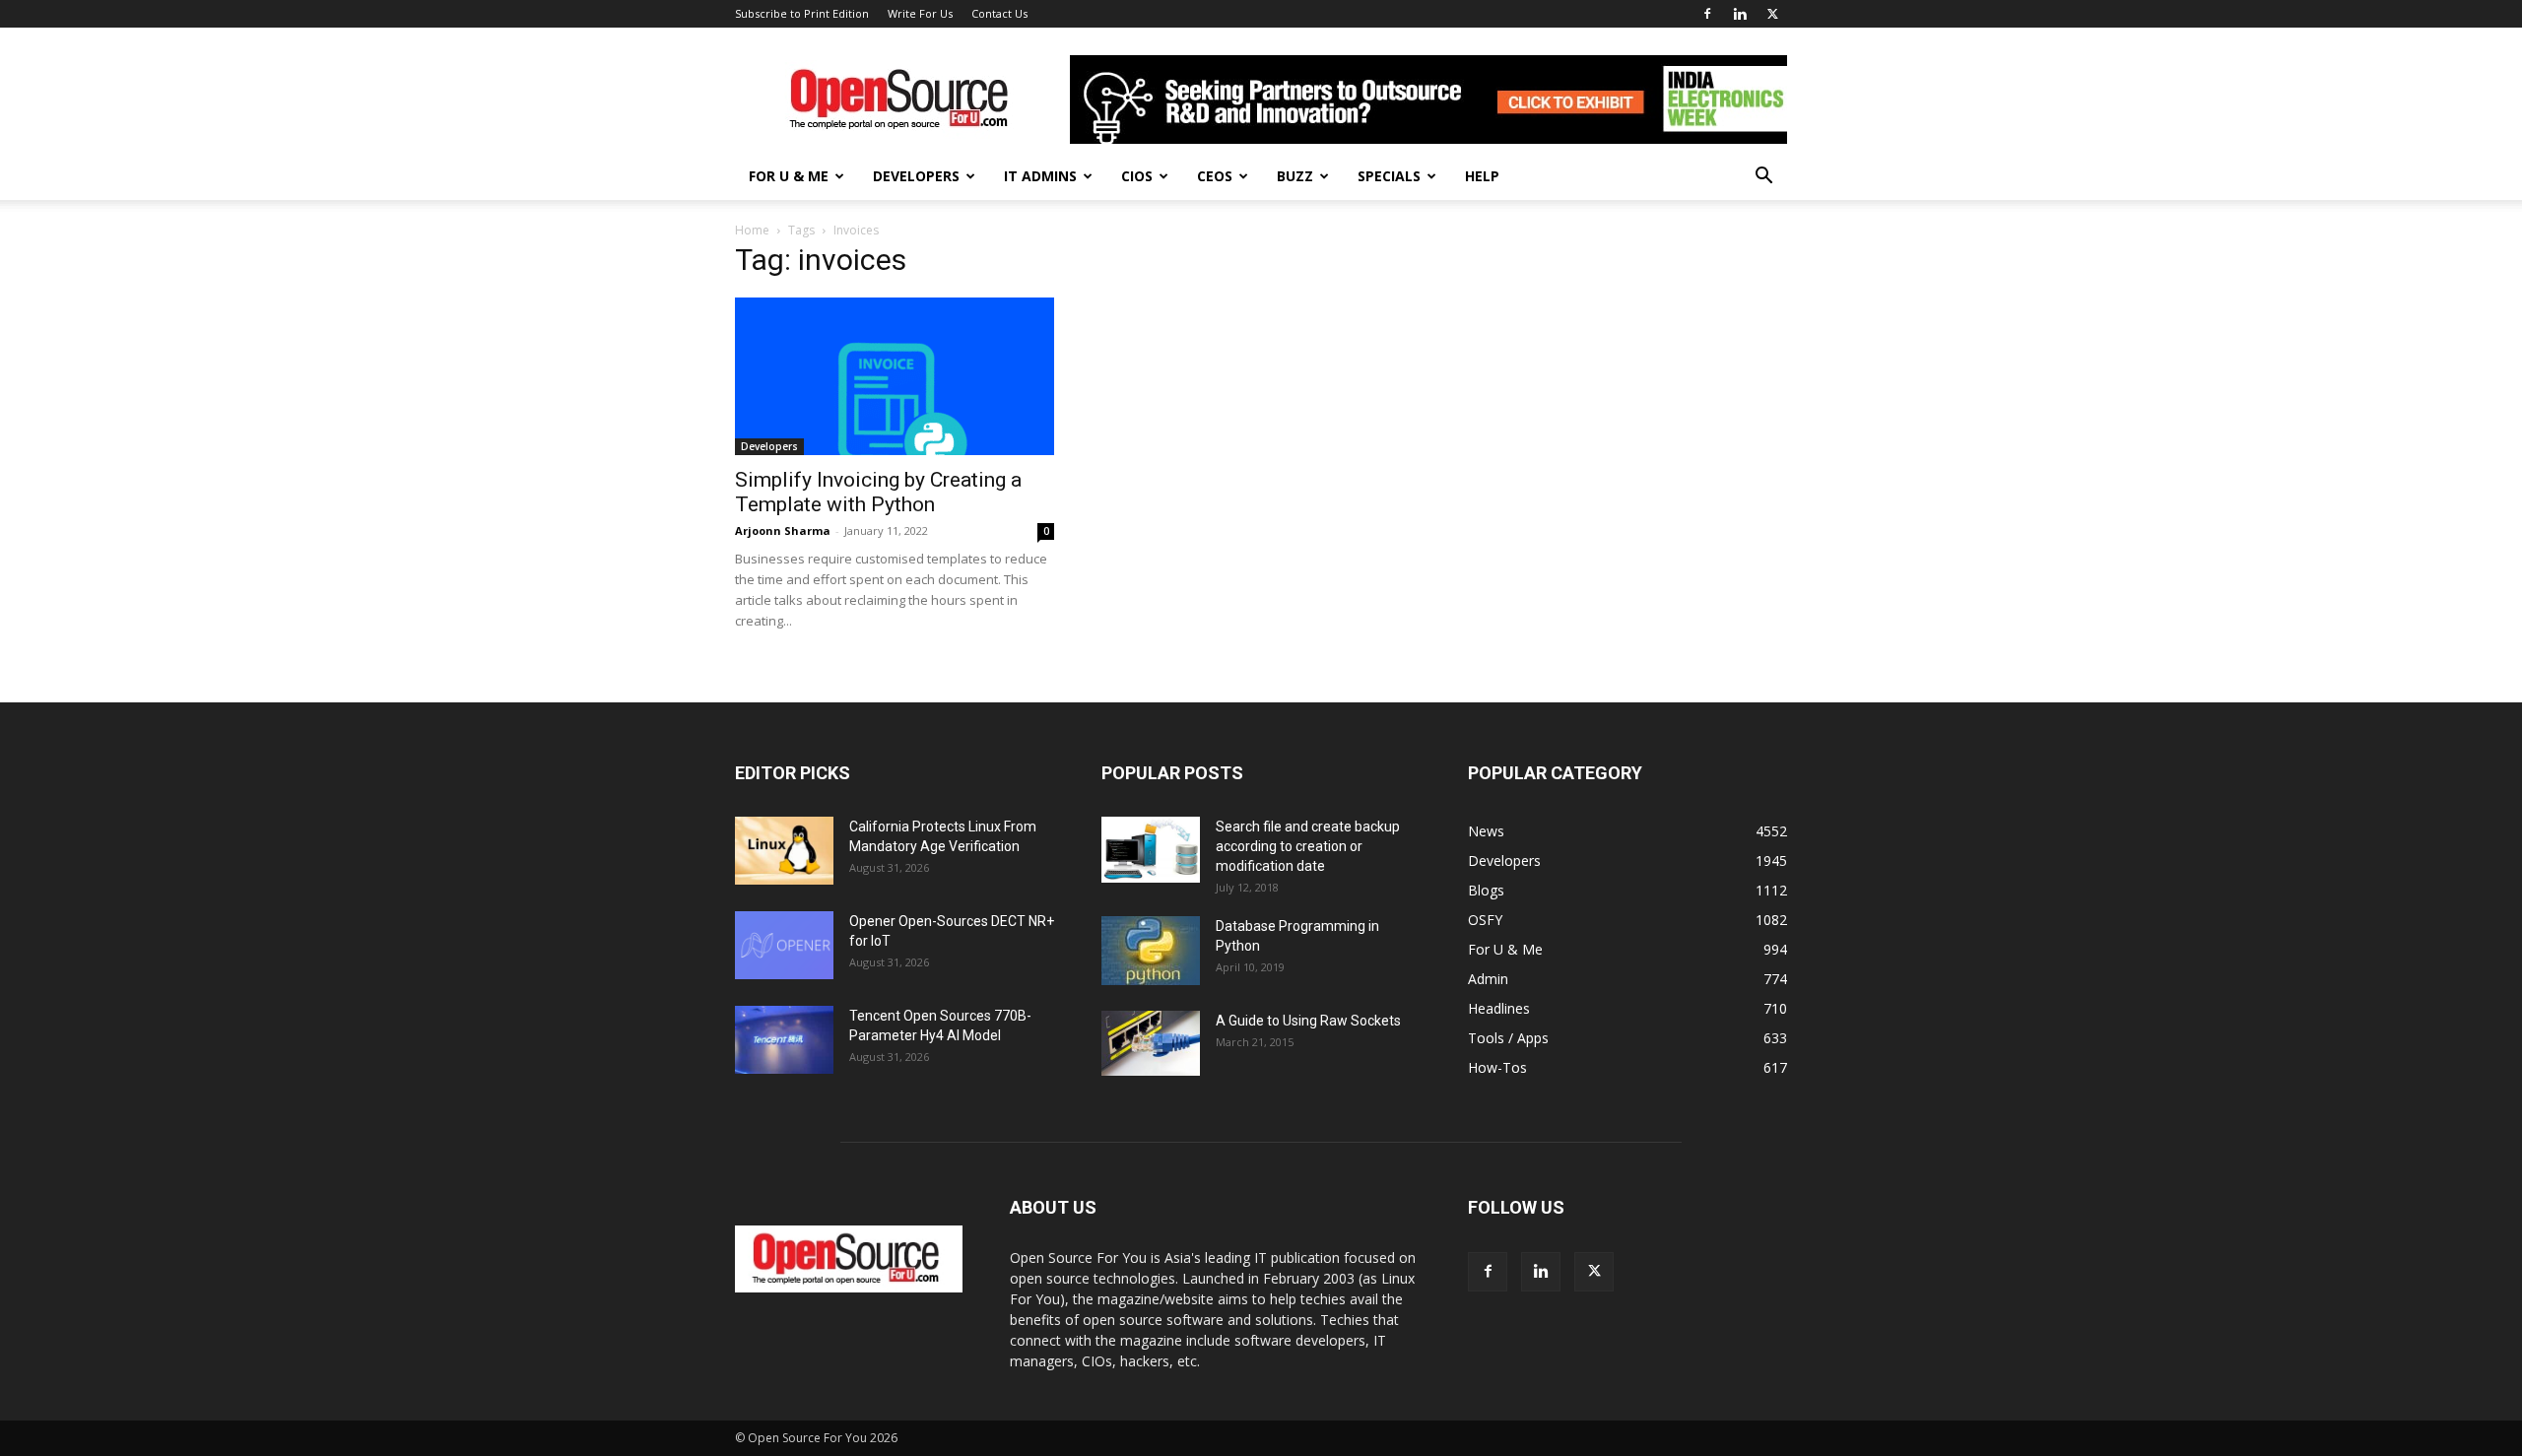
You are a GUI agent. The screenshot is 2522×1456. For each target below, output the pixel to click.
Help (1482, 176)
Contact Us (999, 13)
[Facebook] (1707, 14)
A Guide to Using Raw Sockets (1308, 1021)
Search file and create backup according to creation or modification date (1308, 846)
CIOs (1137, 176)
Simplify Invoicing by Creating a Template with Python (878, 492)
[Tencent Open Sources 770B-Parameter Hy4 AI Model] (784, 1040)
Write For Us (920, 13)
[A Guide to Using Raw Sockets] (1151, 1043)
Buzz (1295, 176)
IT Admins (1040, 176)
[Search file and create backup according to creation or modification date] (1151, 850)
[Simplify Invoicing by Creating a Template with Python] (895, 376)
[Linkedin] (1740, 14)
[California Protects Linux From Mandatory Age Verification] (784, 851)
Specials (1389, 176)
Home (752, 230)
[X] (1772, 14)
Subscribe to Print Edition (802, 13)
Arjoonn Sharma (783, 530)
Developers (916, 176)
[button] (1763, 178)
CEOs (1215, 176)
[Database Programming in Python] (1151, 951)
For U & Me (789, 176)
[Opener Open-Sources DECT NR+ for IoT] (784, 945)
